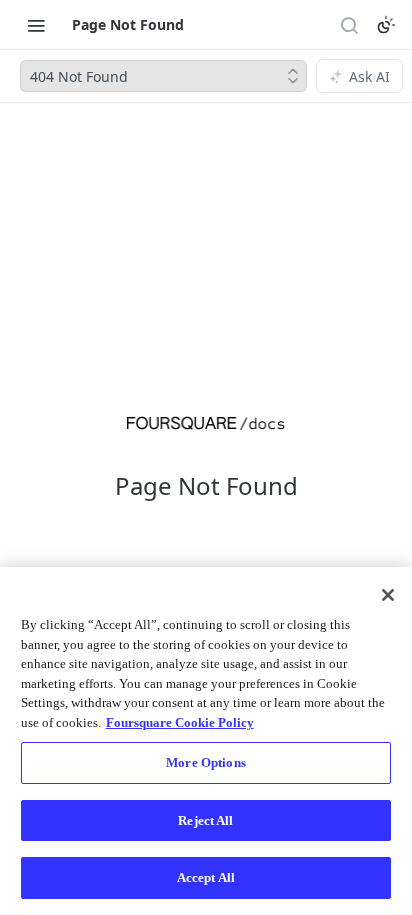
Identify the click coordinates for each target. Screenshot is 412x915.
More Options (206, 762)
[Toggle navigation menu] (36, 25)
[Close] (388, 595)
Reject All (205, 820)
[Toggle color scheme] (386, 25)
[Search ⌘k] (349, 25)
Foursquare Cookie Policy (180, 722)
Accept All (206, 877)
